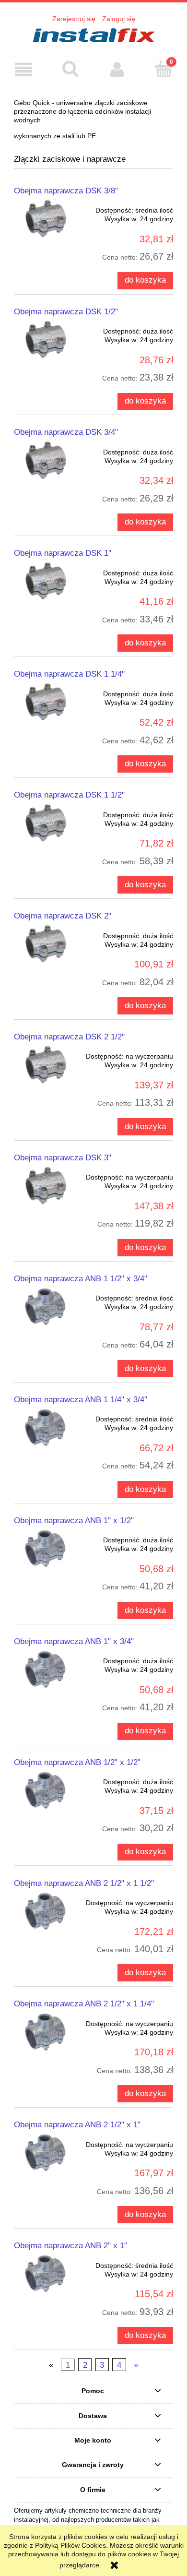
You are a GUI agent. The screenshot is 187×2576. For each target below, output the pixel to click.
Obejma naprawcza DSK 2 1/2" (69, 1037)
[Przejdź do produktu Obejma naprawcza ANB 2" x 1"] (46, 2273)
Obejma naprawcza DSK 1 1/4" (69, 674)
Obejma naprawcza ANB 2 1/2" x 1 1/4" (84, 2004)
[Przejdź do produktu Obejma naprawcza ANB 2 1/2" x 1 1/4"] (46, 2032)
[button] (23, 70)
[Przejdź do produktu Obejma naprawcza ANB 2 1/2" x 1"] (46, 2153)
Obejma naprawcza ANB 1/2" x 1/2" (77, 1762)
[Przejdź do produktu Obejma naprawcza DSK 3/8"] (46, 219)
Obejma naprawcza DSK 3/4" (66, 432)
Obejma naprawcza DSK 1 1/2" (69, 795)
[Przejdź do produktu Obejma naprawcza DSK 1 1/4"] (46, 702)
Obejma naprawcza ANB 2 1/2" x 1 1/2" (84, 1883)
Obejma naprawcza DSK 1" (63, 553)
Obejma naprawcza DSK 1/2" (66, 311)
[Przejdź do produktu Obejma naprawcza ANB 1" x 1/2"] (46, 1548)
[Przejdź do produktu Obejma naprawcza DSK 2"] (46, 944)
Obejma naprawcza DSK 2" (63, 916)
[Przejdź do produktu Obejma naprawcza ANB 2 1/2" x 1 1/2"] (46, 1911)
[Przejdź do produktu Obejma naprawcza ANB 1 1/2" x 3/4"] (46, 1306)
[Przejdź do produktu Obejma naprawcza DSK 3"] (46, 1186)
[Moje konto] (117, 70)
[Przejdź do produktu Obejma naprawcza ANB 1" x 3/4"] (46, 1669)
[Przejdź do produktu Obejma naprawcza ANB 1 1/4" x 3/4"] (46, 1427)
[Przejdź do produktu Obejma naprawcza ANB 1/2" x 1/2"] (46, 1790)
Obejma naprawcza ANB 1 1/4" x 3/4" (81, 1399)
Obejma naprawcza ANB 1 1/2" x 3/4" (81, 1278)
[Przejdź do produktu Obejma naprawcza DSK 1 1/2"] (46, 823)
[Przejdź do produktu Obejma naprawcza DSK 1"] (46, 581)
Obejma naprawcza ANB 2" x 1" (70, 2245)
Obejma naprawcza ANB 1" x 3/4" (74, 1641)
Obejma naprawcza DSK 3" (63, 1157)
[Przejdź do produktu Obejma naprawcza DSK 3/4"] (46, 460)
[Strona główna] (93, 35)
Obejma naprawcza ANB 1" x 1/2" (74, 1520)
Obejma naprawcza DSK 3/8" (66, 191)
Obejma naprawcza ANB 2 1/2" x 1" (77, 2124)
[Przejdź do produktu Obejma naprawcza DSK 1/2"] (46, 340)
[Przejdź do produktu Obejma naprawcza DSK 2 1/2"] (46, 1065)
